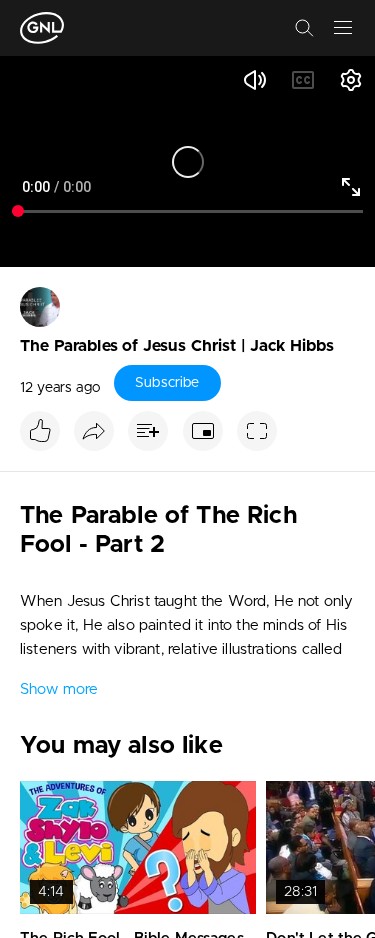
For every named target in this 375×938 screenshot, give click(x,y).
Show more (59, 689)
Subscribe (167, 383)
